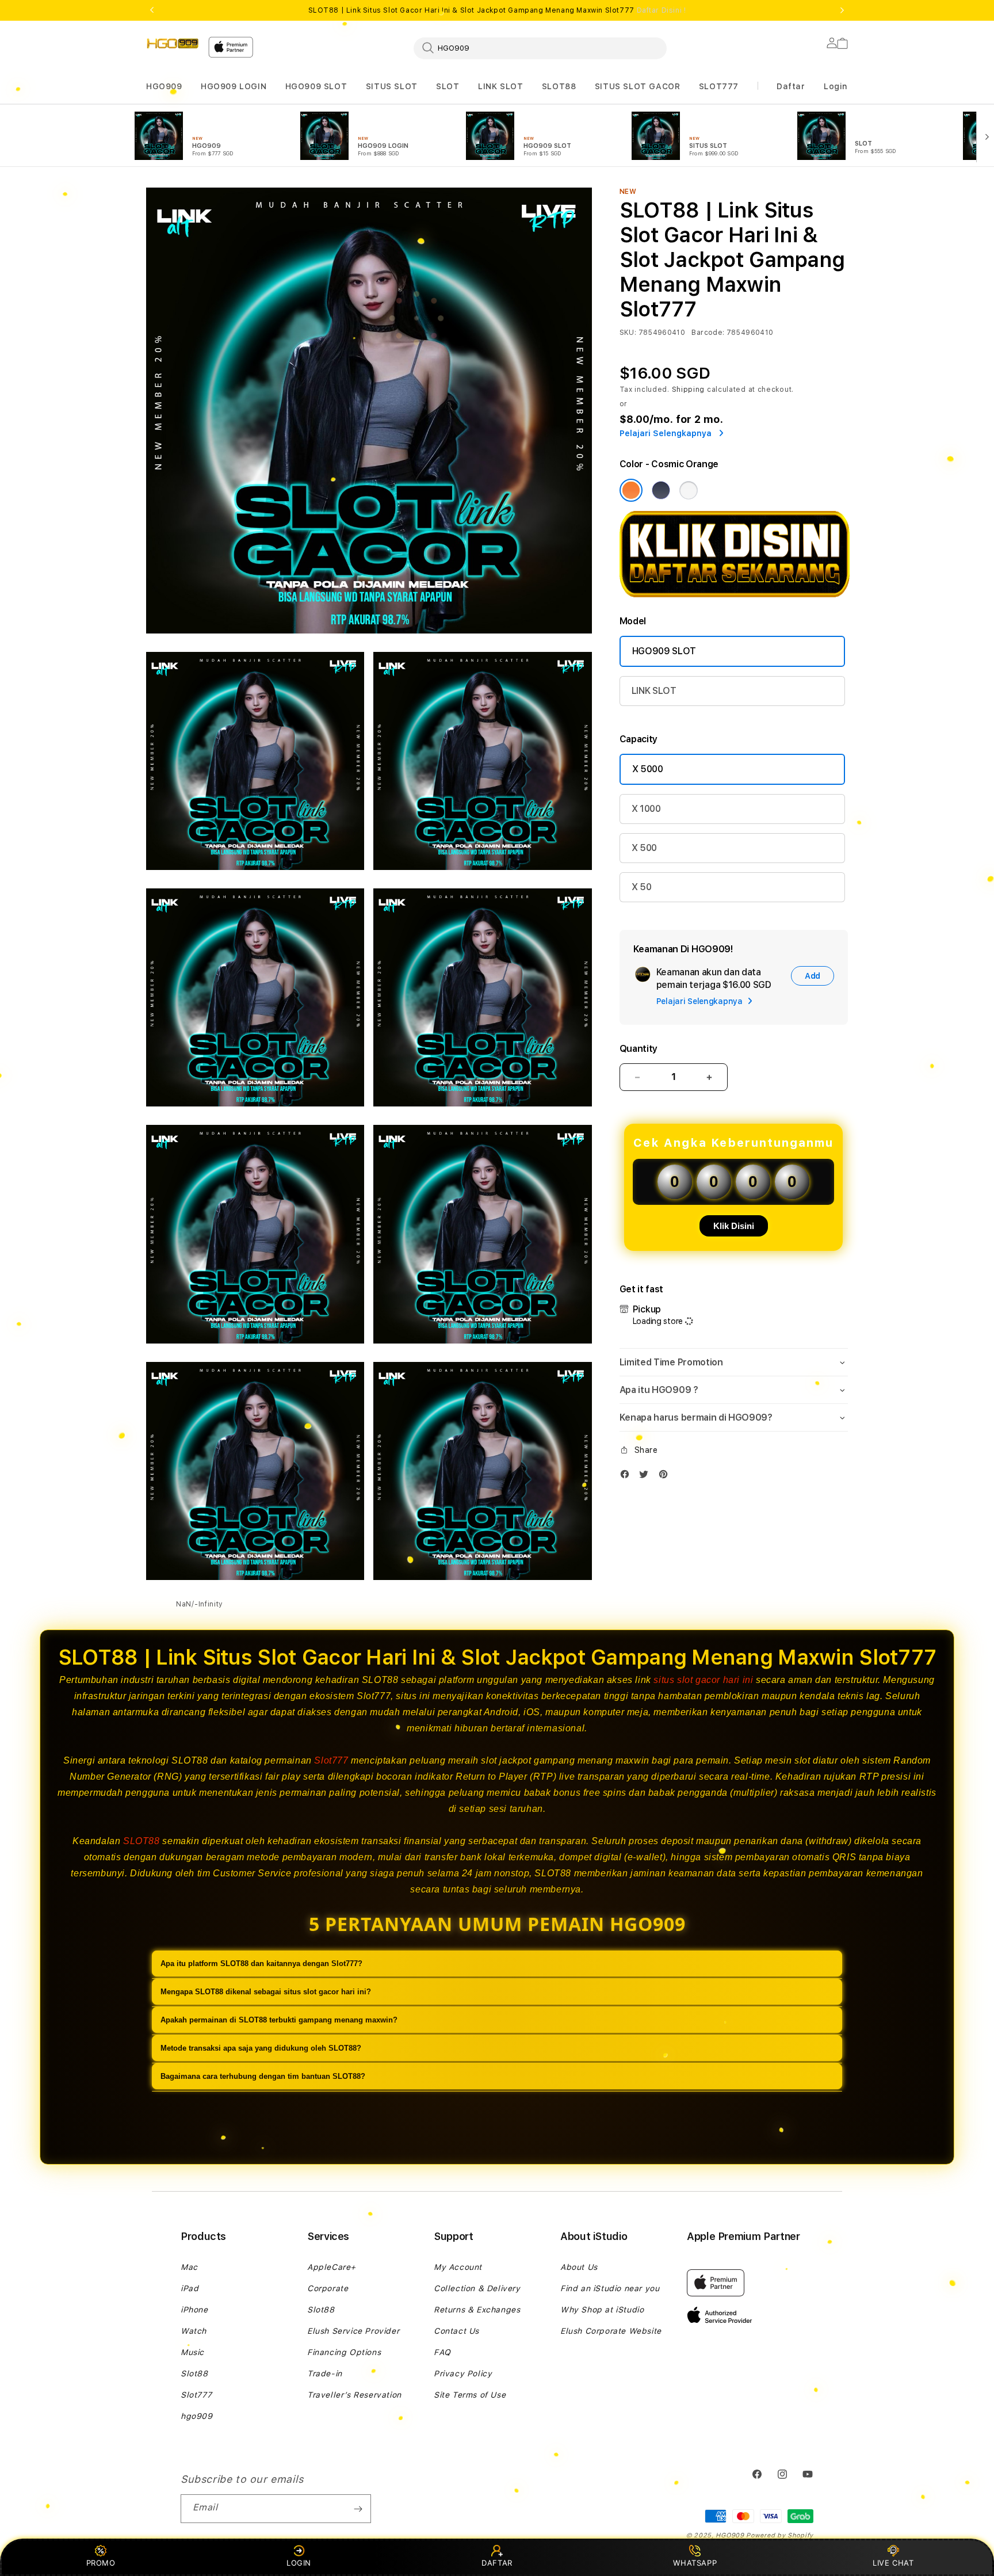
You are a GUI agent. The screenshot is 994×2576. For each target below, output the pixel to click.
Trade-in (325, 2373)
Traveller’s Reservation (354, 2395)
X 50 (642, 887)
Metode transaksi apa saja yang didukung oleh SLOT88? (261, 2048)
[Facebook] (628, 1477)
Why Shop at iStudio (602, 2310)
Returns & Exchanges (477, 2310)
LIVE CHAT (893, 2563)
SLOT (448, 86)
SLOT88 (559, 86)
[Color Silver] (689, 490)
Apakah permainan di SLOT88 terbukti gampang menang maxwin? (279, 2020)
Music (192, 2352)
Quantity (639, 1049)
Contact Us (456, 2331)
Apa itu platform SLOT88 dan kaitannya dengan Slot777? (261, 1964)
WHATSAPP (695, 2563)
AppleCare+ (332, 2267)
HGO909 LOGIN (234, 86)
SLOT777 (719, 86)
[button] (164, 87)
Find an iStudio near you (610, 2288)
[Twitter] (647, 1477)
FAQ (442, 2352)
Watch (194, 2331)
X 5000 (648, 769)
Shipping (689, 390)
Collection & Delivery (477, 2288)
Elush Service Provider (353, 2331)
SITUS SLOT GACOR (638, 86)
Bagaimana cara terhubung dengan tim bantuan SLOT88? (263, 2076)
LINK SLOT (500, 86)
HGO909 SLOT (316, 86)
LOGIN (299, 2563)
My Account (458, 2267)
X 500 (644, 848)
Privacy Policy (463, 2373)
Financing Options (344, 2352)
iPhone (194, 2310)
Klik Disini (734, 1226)
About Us (579, 2267)
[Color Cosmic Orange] (631, 490)
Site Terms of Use (470, 2395)
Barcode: (708, 333)
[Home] (173, 44)
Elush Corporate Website (611, 2331)
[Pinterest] (666, 1477)
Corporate (328, 2288)
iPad (190, 2288)
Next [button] (842, 10)
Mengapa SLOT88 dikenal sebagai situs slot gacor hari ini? (266, 1992)
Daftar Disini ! (662, 10)
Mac (189, 2267)
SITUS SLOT (392, 86)
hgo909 (197, 2416)
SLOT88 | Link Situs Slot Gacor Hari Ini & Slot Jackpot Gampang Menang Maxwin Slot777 (497, 10)
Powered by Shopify (780, 2535)
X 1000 (646, 809)
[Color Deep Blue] (661, 490)
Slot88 (194, 2373)
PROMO (101, 2563)
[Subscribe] (358, 2509)
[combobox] (540, 48)
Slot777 (331, 1760)
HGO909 (164, 86)
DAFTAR (497, 2563)
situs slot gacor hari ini (703, 1680)
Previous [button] (152, 10)
